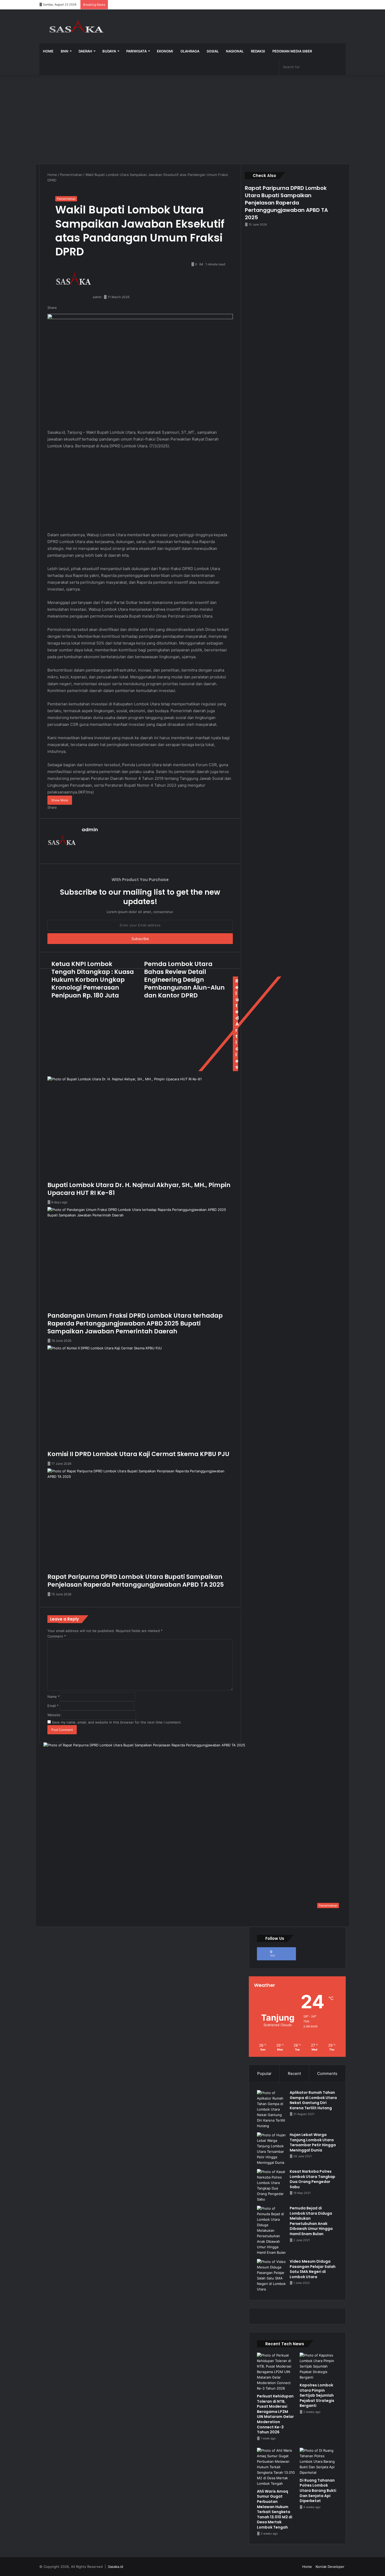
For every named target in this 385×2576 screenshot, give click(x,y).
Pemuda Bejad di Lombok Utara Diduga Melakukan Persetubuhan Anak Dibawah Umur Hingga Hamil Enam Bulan (311, 2221)
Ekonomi (165, 51)
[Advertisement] (192, 119)
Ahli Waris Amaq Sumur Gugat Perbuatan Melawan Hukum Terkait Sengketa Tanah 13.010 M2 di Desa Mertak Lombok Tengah (275, 2509)
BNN (65, 51)
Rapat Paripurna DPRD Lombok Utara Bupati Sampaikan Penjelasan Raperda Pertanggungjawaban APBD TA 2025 (286, 203)
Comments (327, 2073)
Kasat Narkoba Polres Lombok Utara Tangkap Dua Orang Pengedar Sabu (312, 2179)
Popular (264, 2073)
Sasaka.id (115, 2567)
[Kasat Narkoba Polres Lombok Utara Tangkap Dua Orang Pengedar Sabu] (271, 2186)
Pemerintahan (71, 175)
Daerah (85, 51)
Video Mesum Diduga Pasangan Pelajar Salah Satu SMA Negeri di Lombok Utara (313, 2269)
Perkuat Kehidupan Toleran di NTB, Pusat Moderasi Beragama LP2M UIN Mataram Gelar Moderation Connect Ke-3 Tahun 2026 (275, 2414)
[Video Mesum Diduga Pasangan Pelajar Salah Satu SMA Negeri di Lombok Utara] (271, 2276)
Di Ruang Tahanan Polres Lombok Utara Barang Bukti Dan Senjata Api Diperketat (318, 2491)
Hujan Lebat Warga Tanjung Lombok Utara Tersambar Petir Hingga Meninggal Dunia (313, 2142)
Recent (294, 2073)
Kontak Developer (330, 2567)
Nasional (235, 51)
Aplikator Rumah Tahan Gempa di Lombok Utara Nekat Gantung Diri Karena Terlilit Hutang (313, 2100)
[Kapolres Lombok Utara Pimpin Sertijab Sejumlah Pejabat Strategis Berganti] (319, 2366)
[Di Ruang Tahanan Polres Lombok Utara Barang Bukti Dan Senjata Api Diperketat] (319, 2462)
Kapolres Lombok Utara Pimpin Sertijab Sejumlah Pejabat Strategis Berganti (317, 2395)
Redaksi (258, 51)
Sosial (213, 51)
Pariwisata (136, 51)
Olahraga (190, 51)
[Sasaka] (79, 26)
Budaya (109, 51)
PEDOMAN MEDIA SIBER (292, 51)
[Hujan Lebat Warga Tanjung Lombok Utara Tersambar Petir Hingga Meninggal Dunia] (271, 2149)
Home (48, 51)
